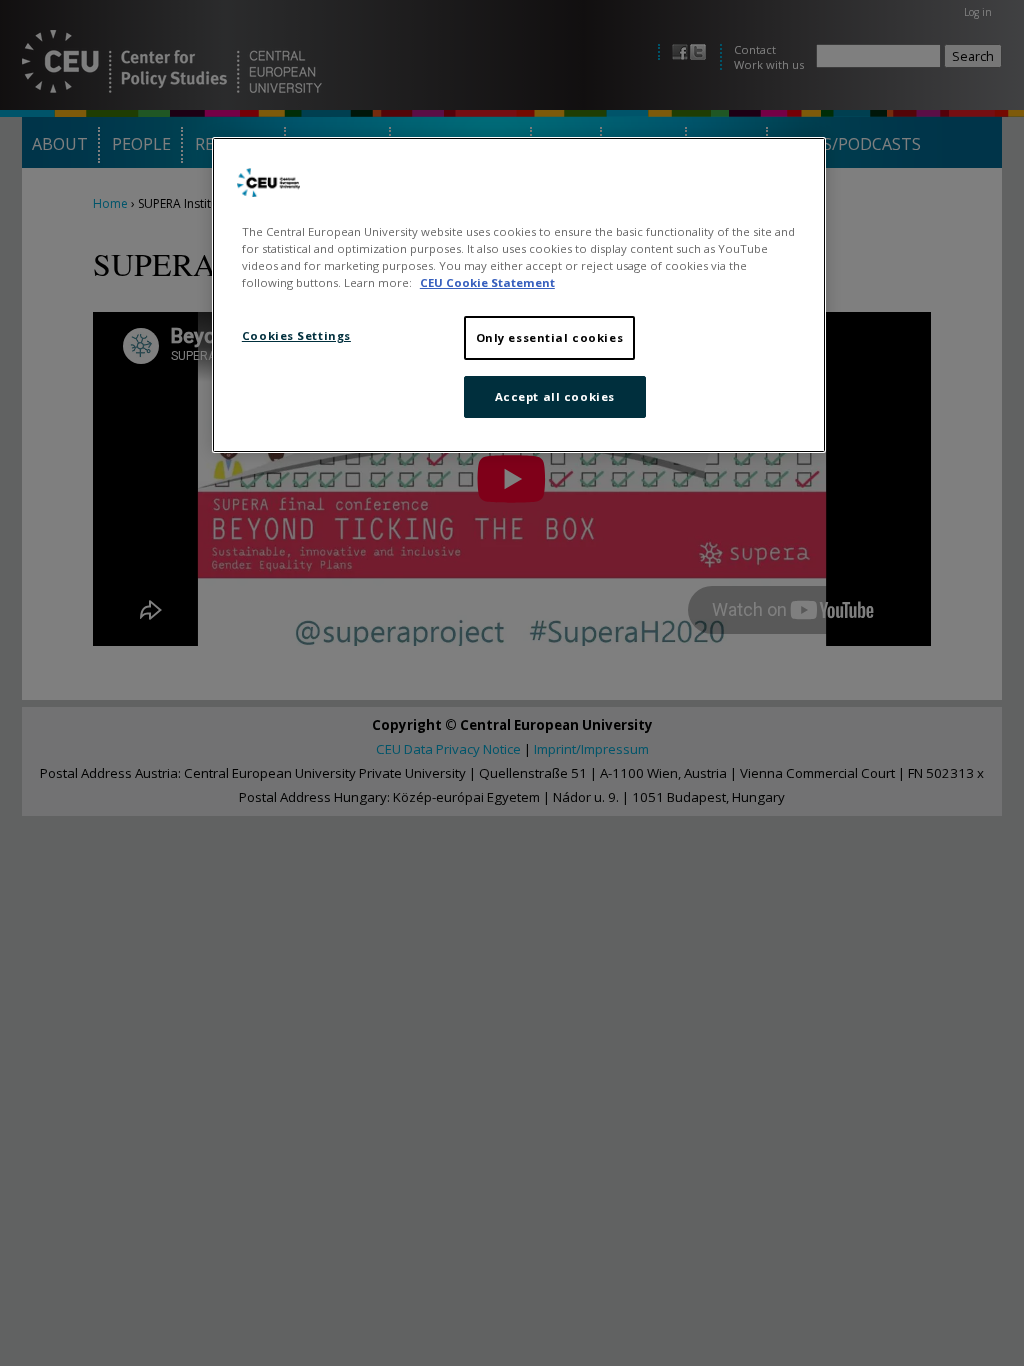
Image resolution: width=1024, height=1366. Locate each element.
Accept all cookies (555, 396)
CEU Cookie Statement (487, 282)
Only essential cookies (550, 337)
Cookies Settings (296, 335)
